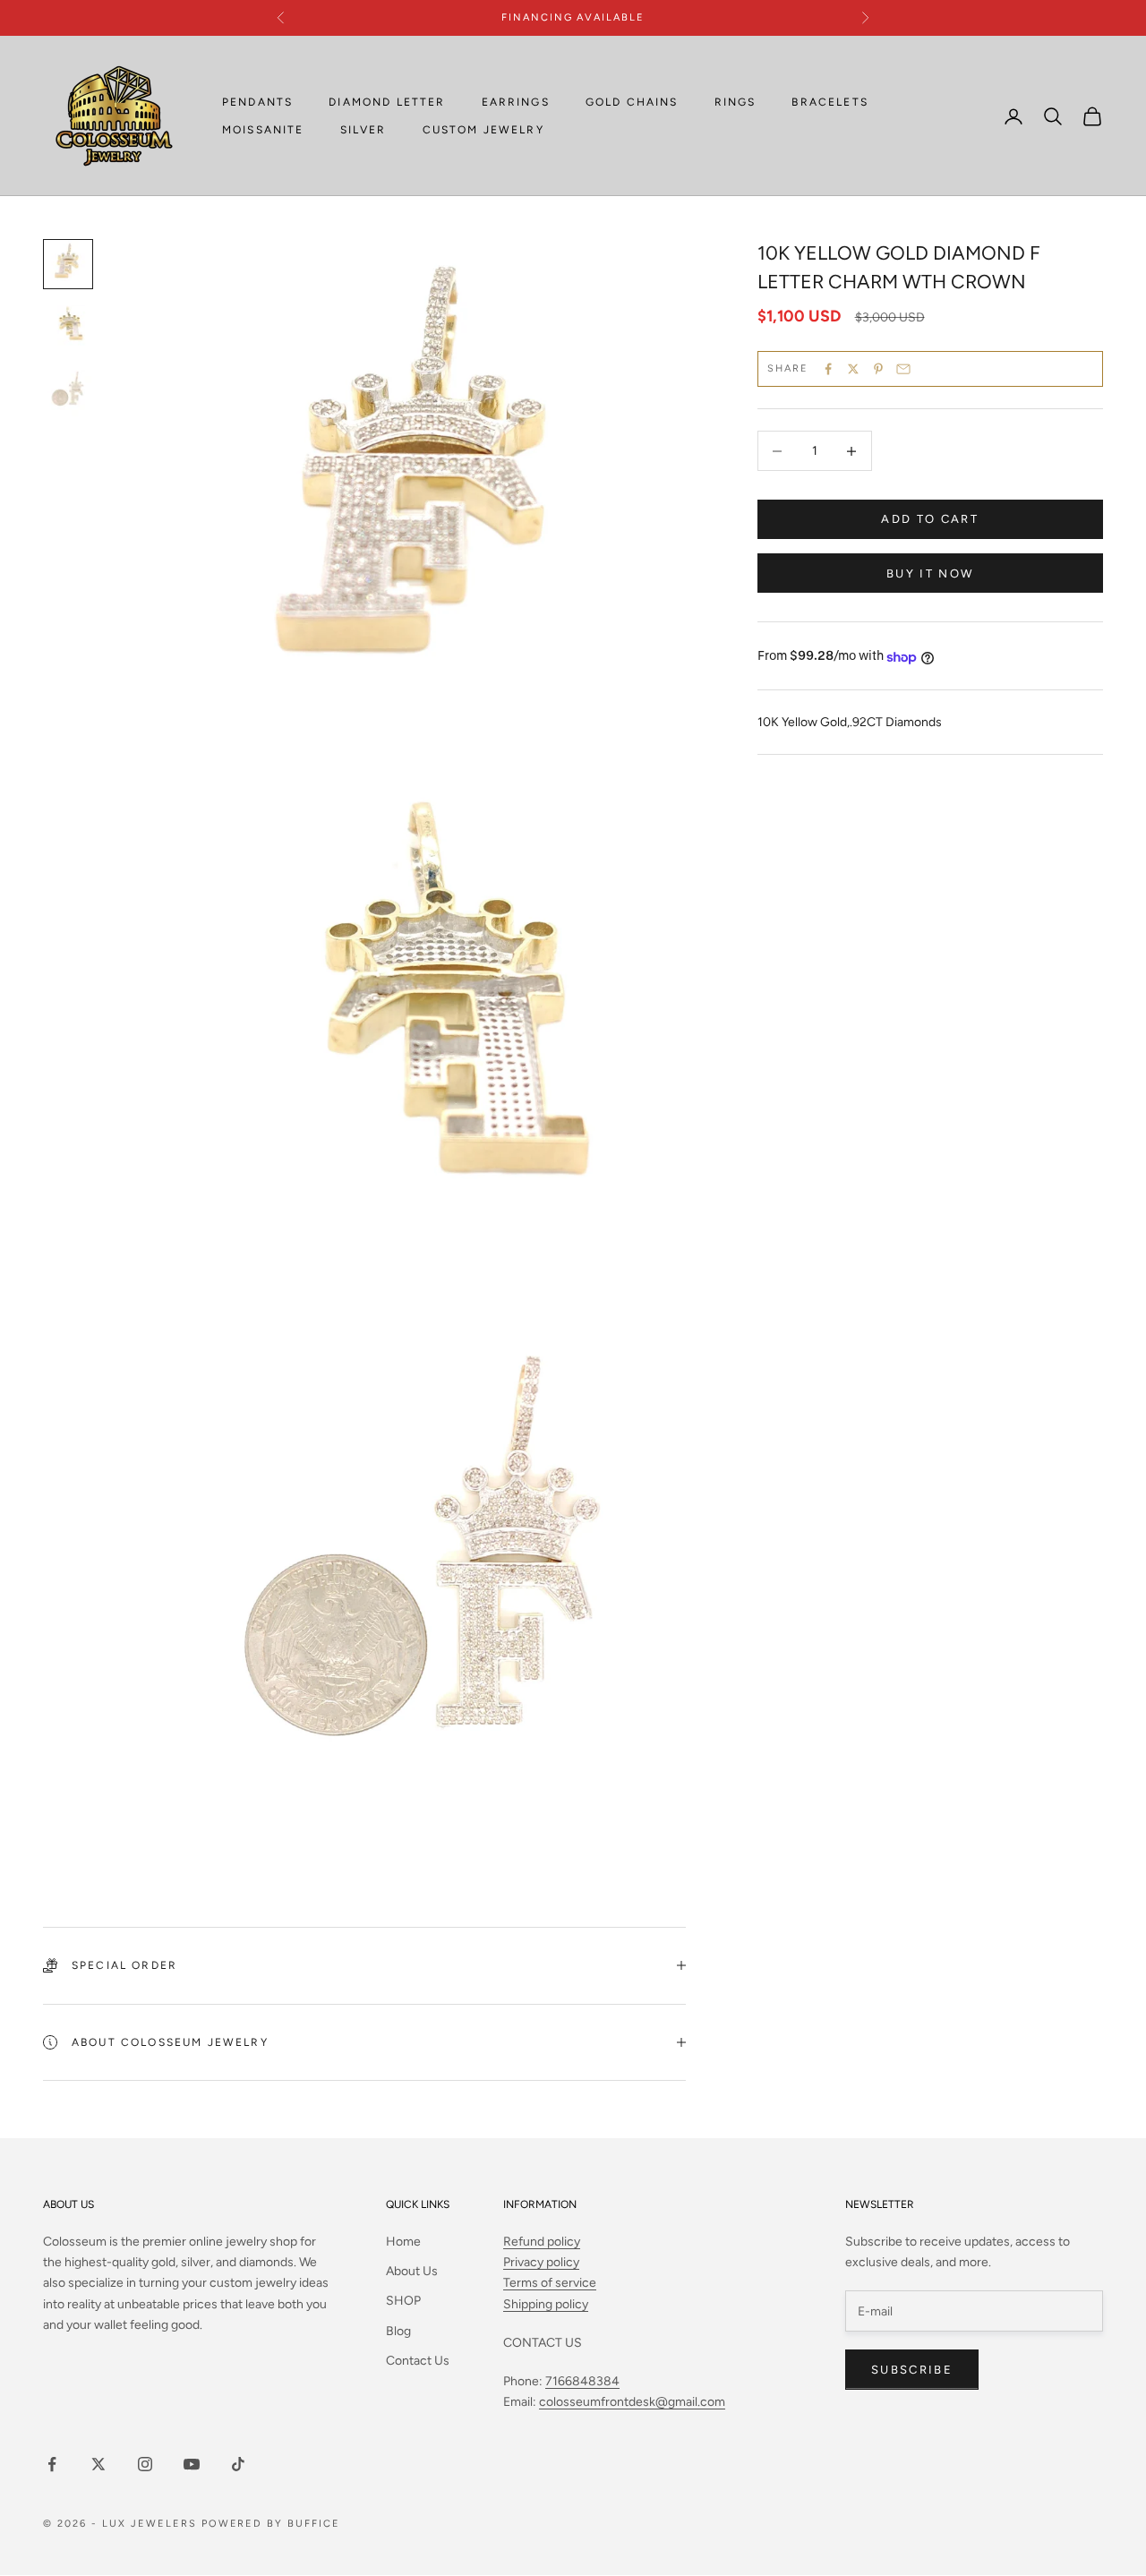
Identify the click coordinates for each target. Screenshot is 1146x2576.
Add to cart (930, 520)
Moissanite (263, 130)
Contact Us (418, 2361)
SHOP (403, 2301)
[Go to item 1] (68, 264)
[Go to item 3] (68, 393)
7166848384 (582, 2381)
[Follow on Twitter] (98, 2464)
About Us (412, 2271)
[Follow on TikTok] (238, 2464)
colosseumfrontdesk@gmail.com (632, 2402)
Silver (363, 130)
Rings (735, 102)
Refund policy (542, 2242)
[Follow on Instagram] (145, 2464)
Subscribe (912, 2370)
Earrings (516, 102)
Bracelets (830, 102)
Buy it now (930, 573)
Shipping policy (546, 2304)
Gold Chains (632, 102)
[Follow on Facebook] (52, 2464)
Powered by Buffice (271, 2524)
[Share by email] (903, 369)
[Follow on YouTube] (192, 2464)
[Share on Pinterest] (878, 369)
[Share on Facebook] (828, 369)
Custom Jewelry (483, 130)
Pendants (257, 102)
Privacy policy (541, 2262)
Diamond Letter (387, 102)
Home (403, 2242)
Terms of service (550, 2283)
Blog (398, 2331)
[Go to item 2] (68, 329)
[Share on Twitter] (853, 369)
